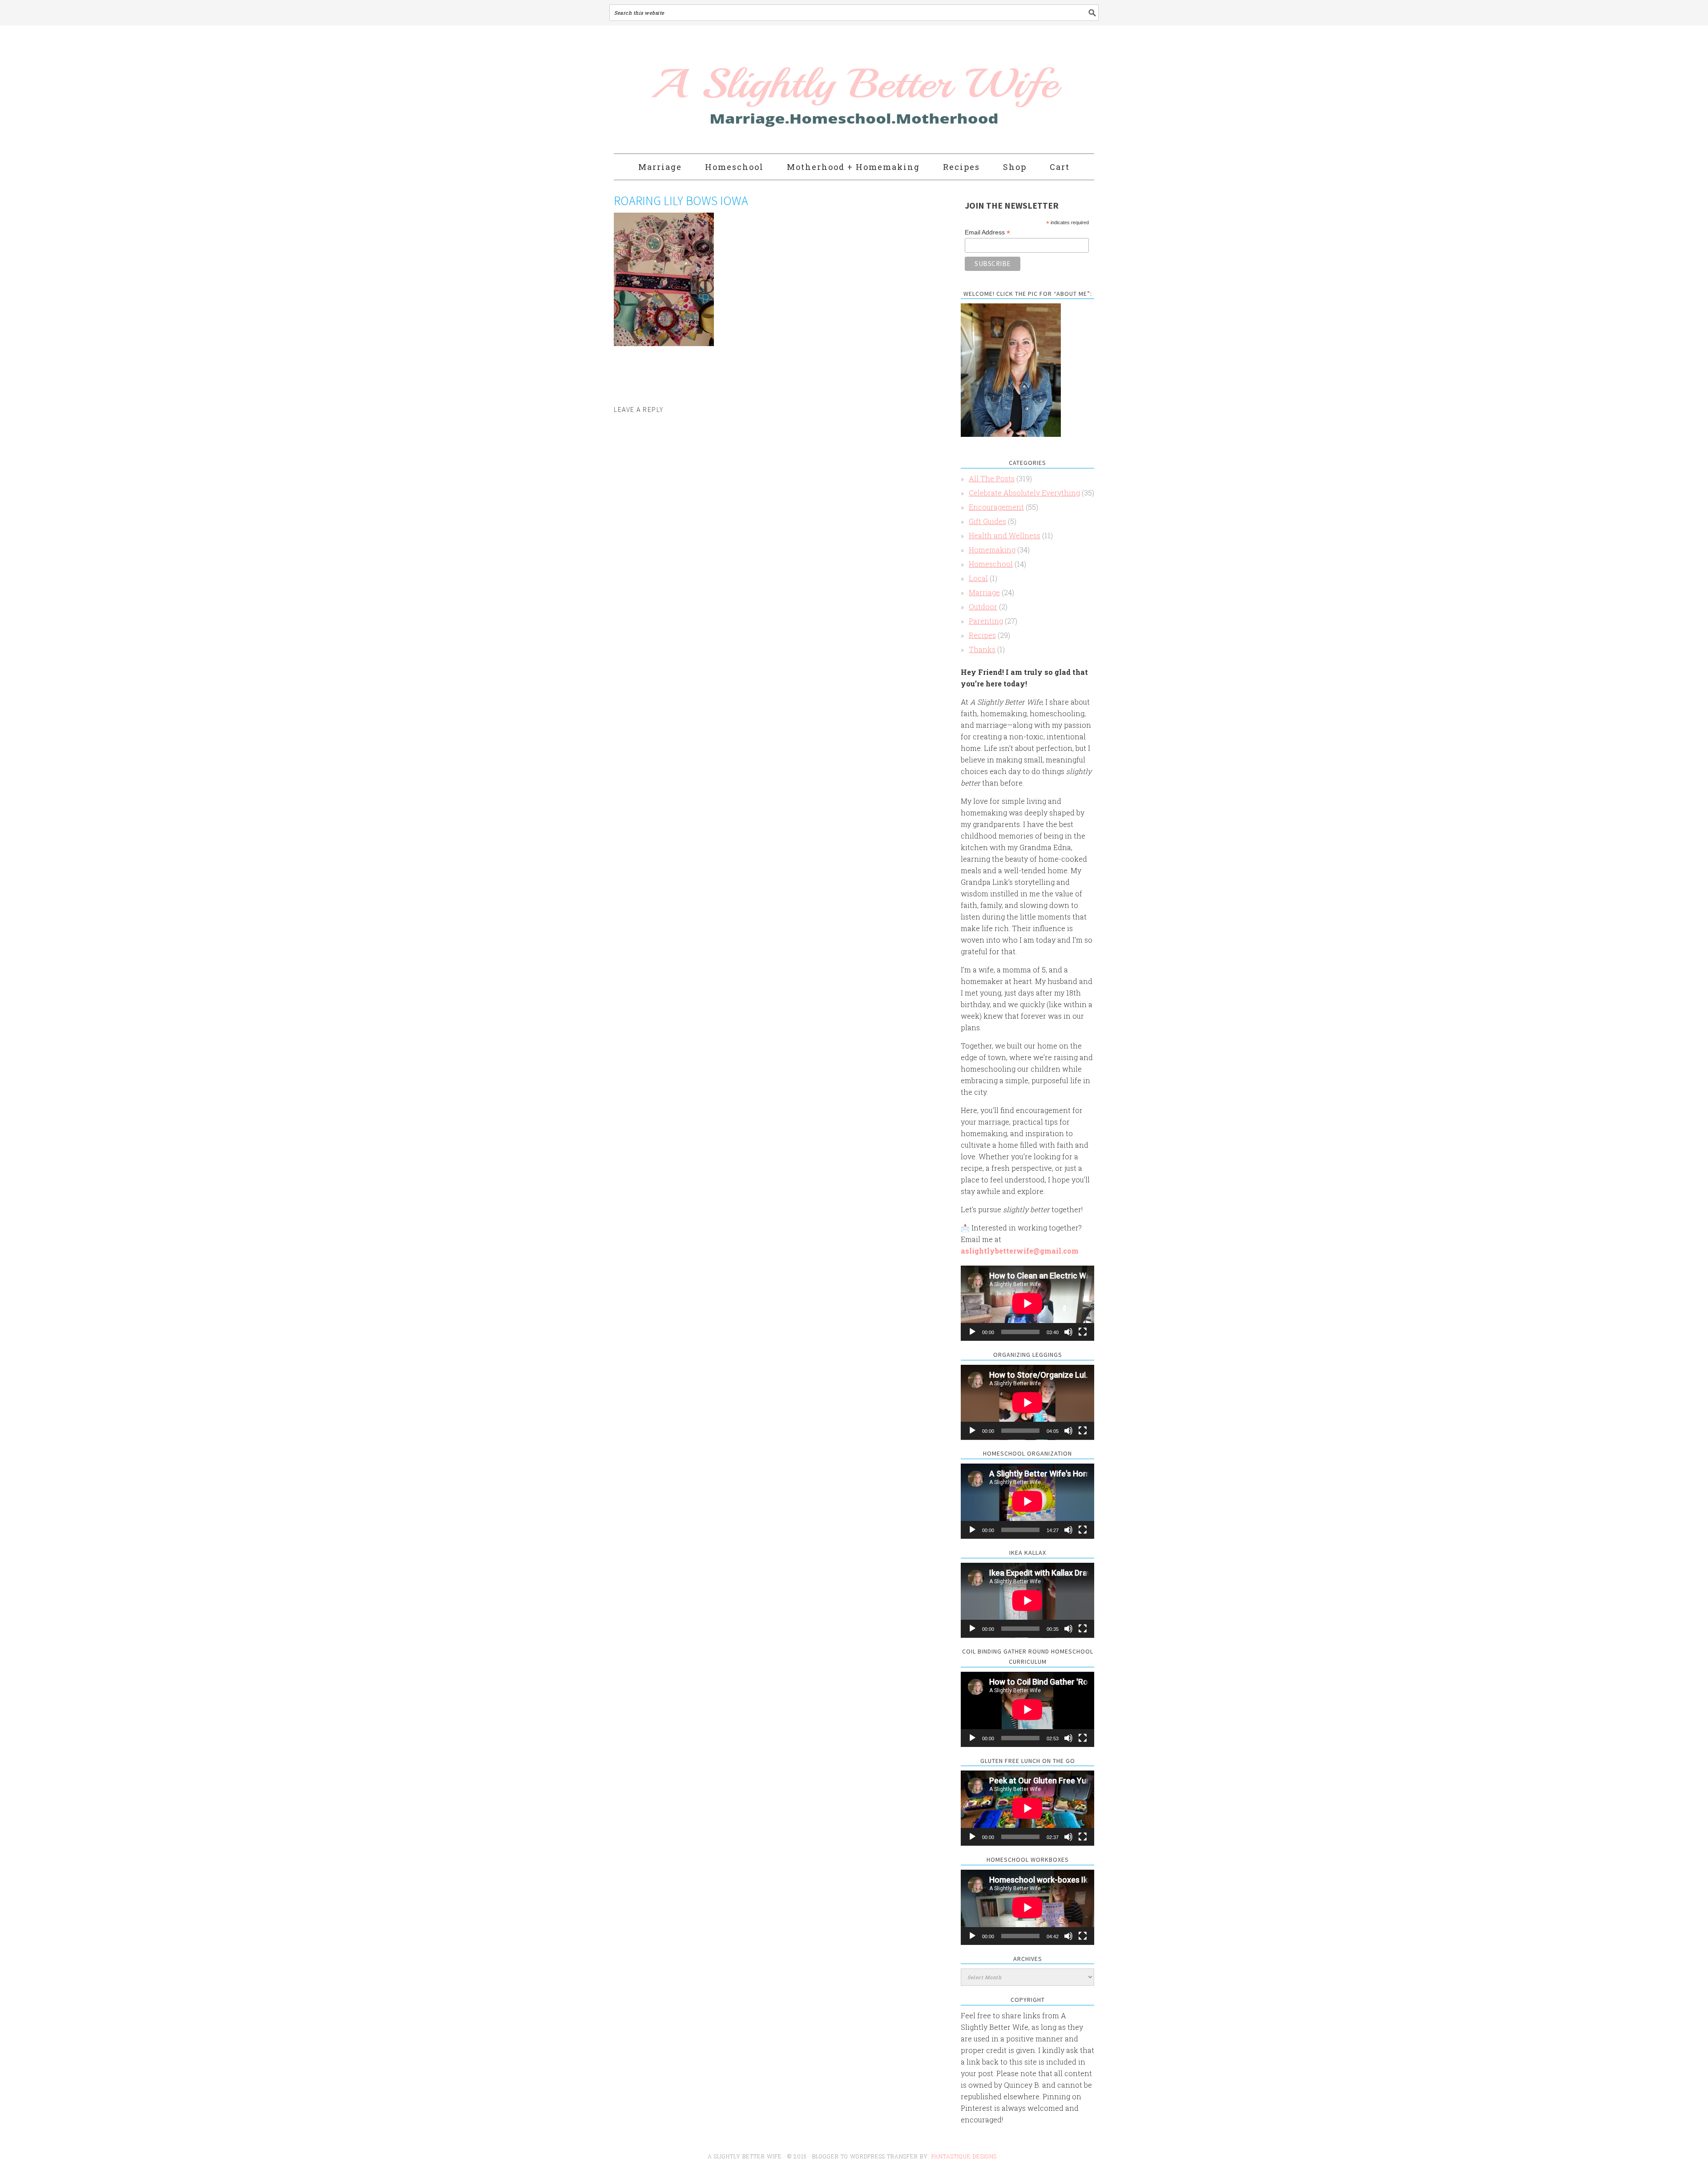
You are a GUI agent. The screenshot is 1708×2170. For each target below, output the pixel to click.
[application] (1027, 1303)
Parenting (986, 621)
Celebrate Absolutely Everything (1024, 493)
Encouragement (996, 507)
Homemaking (992, 550)
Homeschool (991, 564)
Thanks (982, 649)
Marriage (984, 592)
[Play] (972, 1332)
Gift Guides (987, 521)
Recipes (982, 635)
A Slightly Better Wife (802, 90)
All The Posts (992, 478)
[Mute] (1068, 1332)
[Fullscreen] (1083, 1332)
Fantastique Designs (965, 2156)
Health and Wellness (1005, 535)
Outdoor (983, 607)
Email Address (987, 232)
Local (978, 578)
